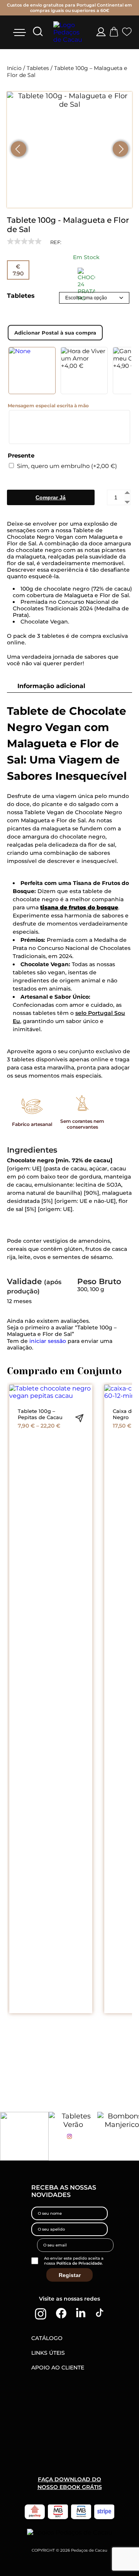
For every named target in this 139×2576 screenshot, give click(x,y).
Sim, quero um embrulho (67, 466)
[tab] (71, 686)
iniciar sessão (48, 1341)
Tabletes (38, 68)
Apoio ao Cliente (58, 2368)
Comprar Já (51, 497)
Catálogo (47, 2338)
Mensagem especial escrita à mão (48, 406)
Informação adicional (51, 686)
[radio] (32, 371)
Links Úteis (48, 2353)
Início (14, 68)
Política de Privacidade (79, 2263)
